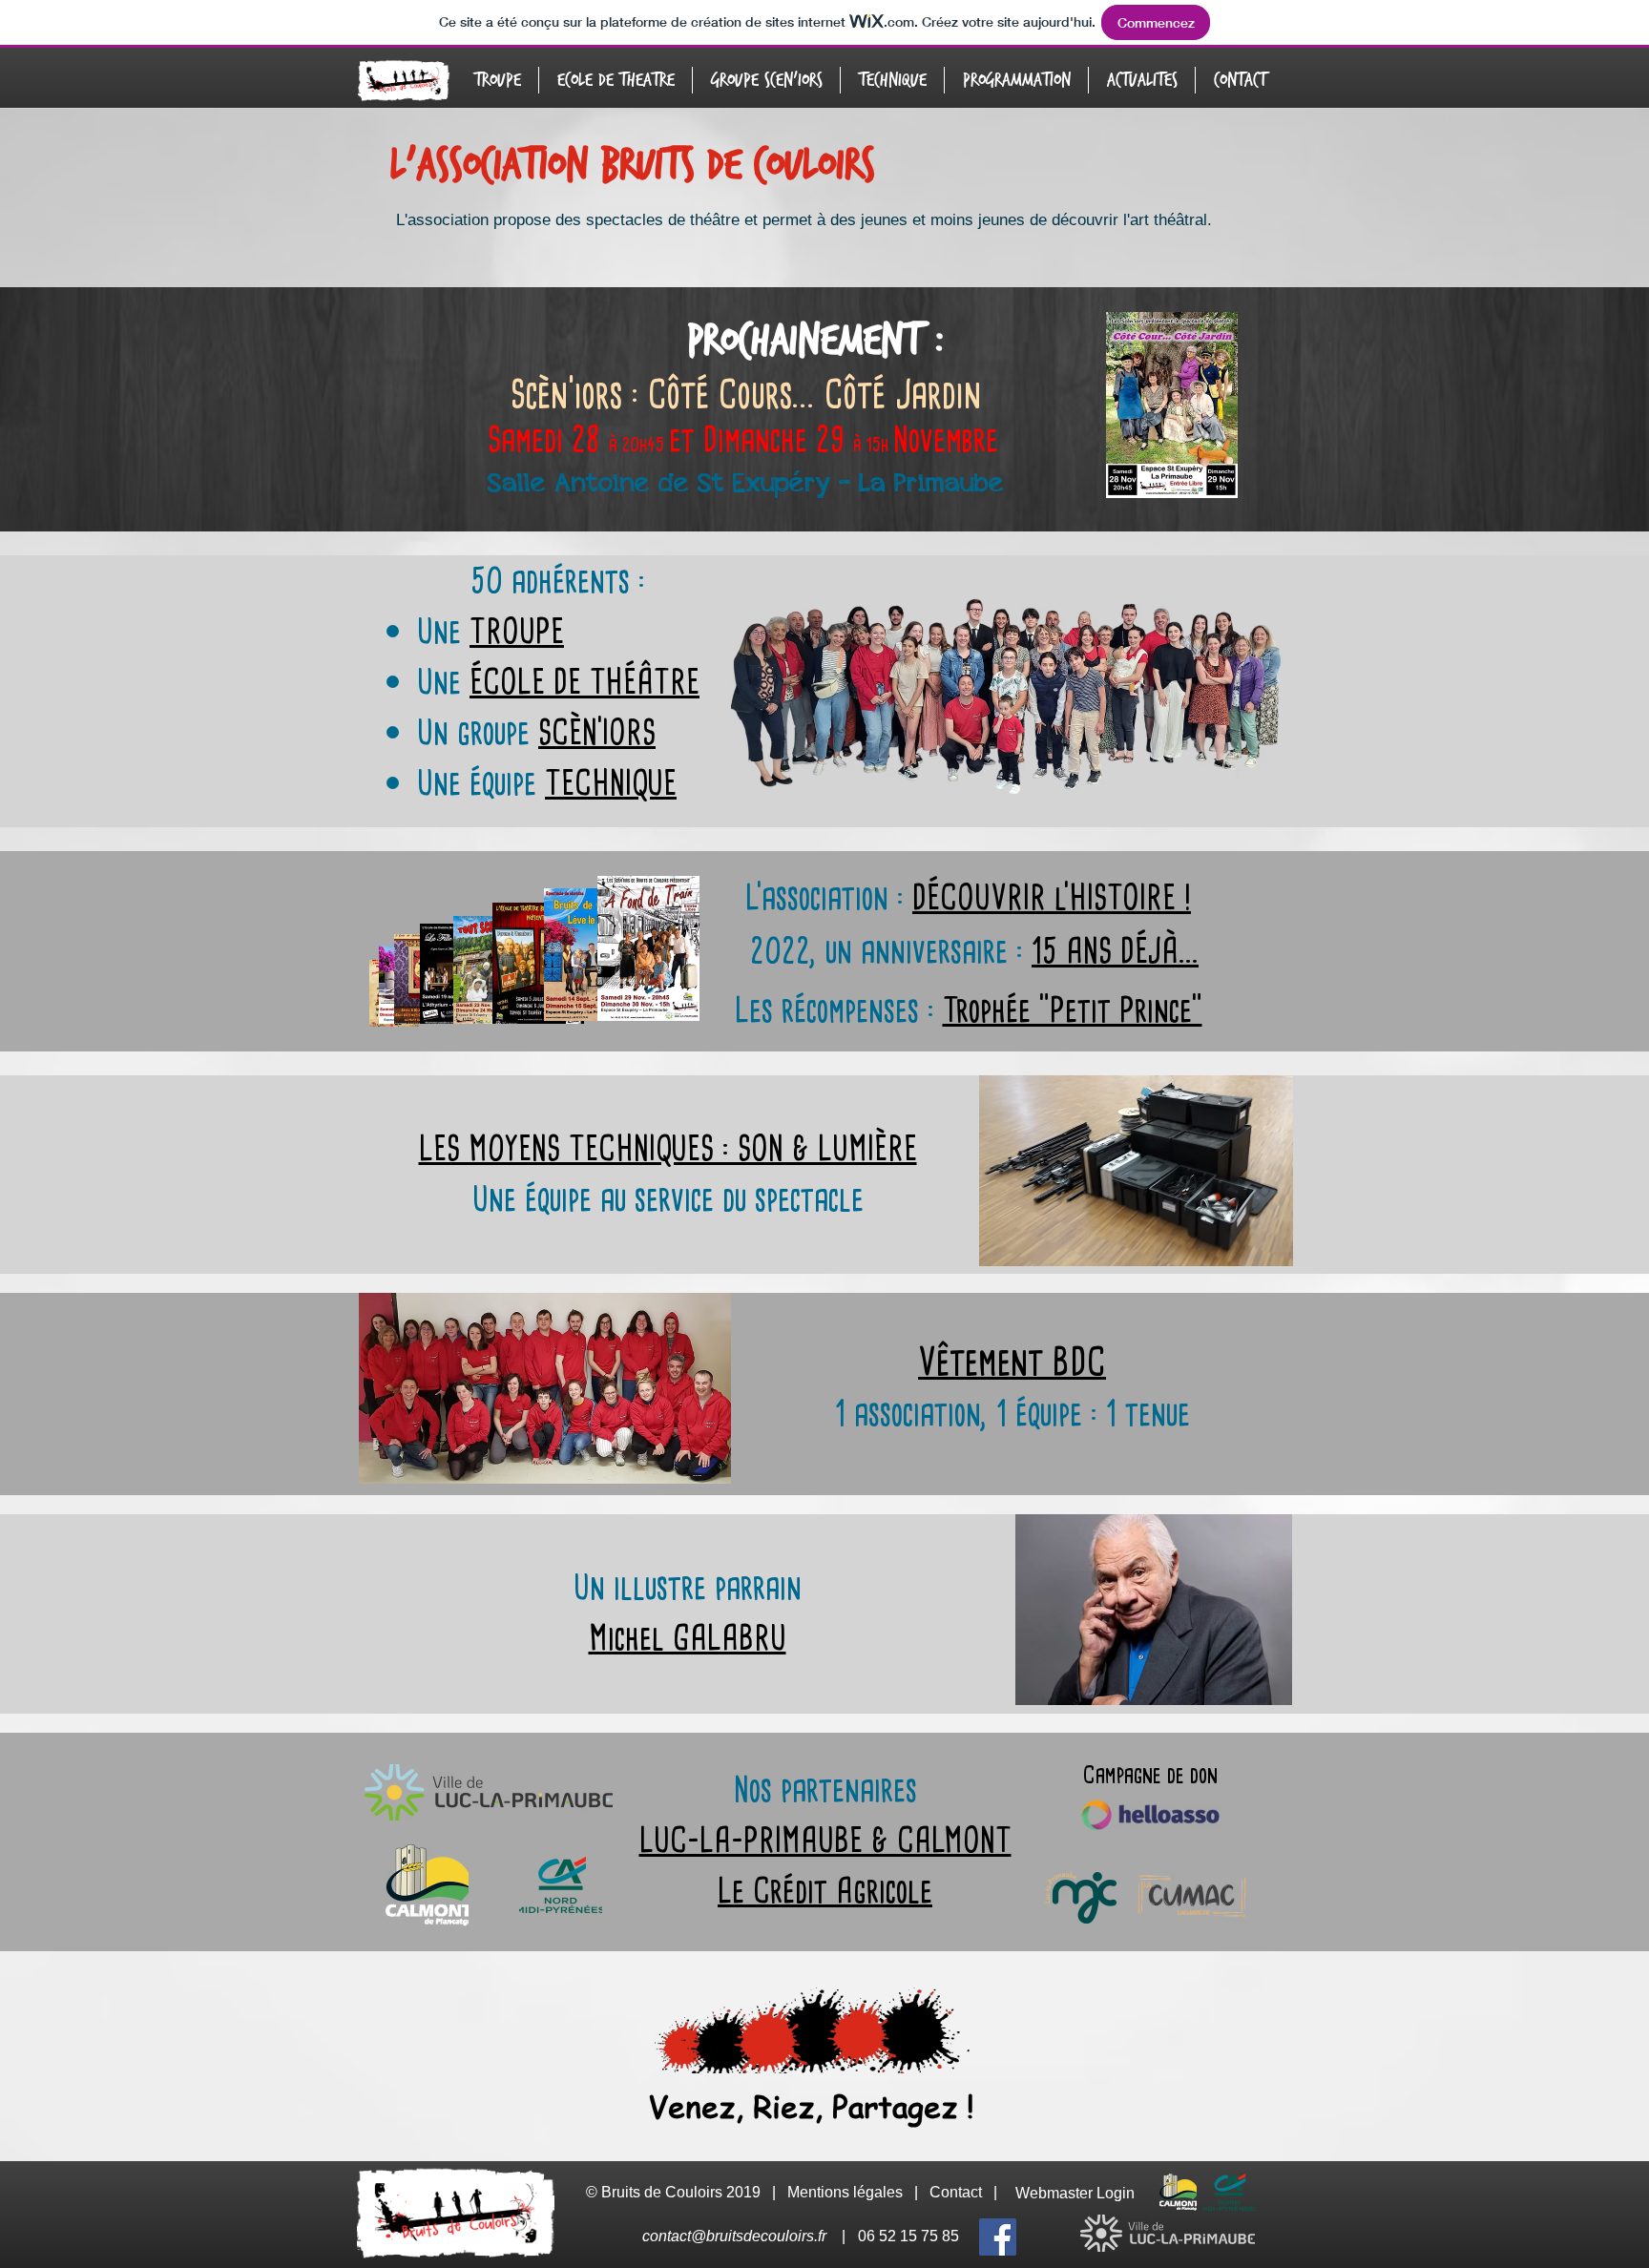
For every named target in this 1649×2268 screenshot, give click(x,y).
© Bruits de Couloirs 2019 (675, 2192)
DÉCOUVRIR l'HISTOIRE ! (1052, 897)
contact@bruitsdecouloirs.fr (734, 2236)
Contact (956, 2192)
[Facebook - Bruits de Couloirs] (998, 2237)
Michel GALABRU (688, 1638)
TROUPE (517, 631)
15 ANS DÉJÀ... (1115, 951)
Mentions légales (845, 2192)
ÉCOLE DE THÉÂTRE (584, 682)
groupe (556, 732)
